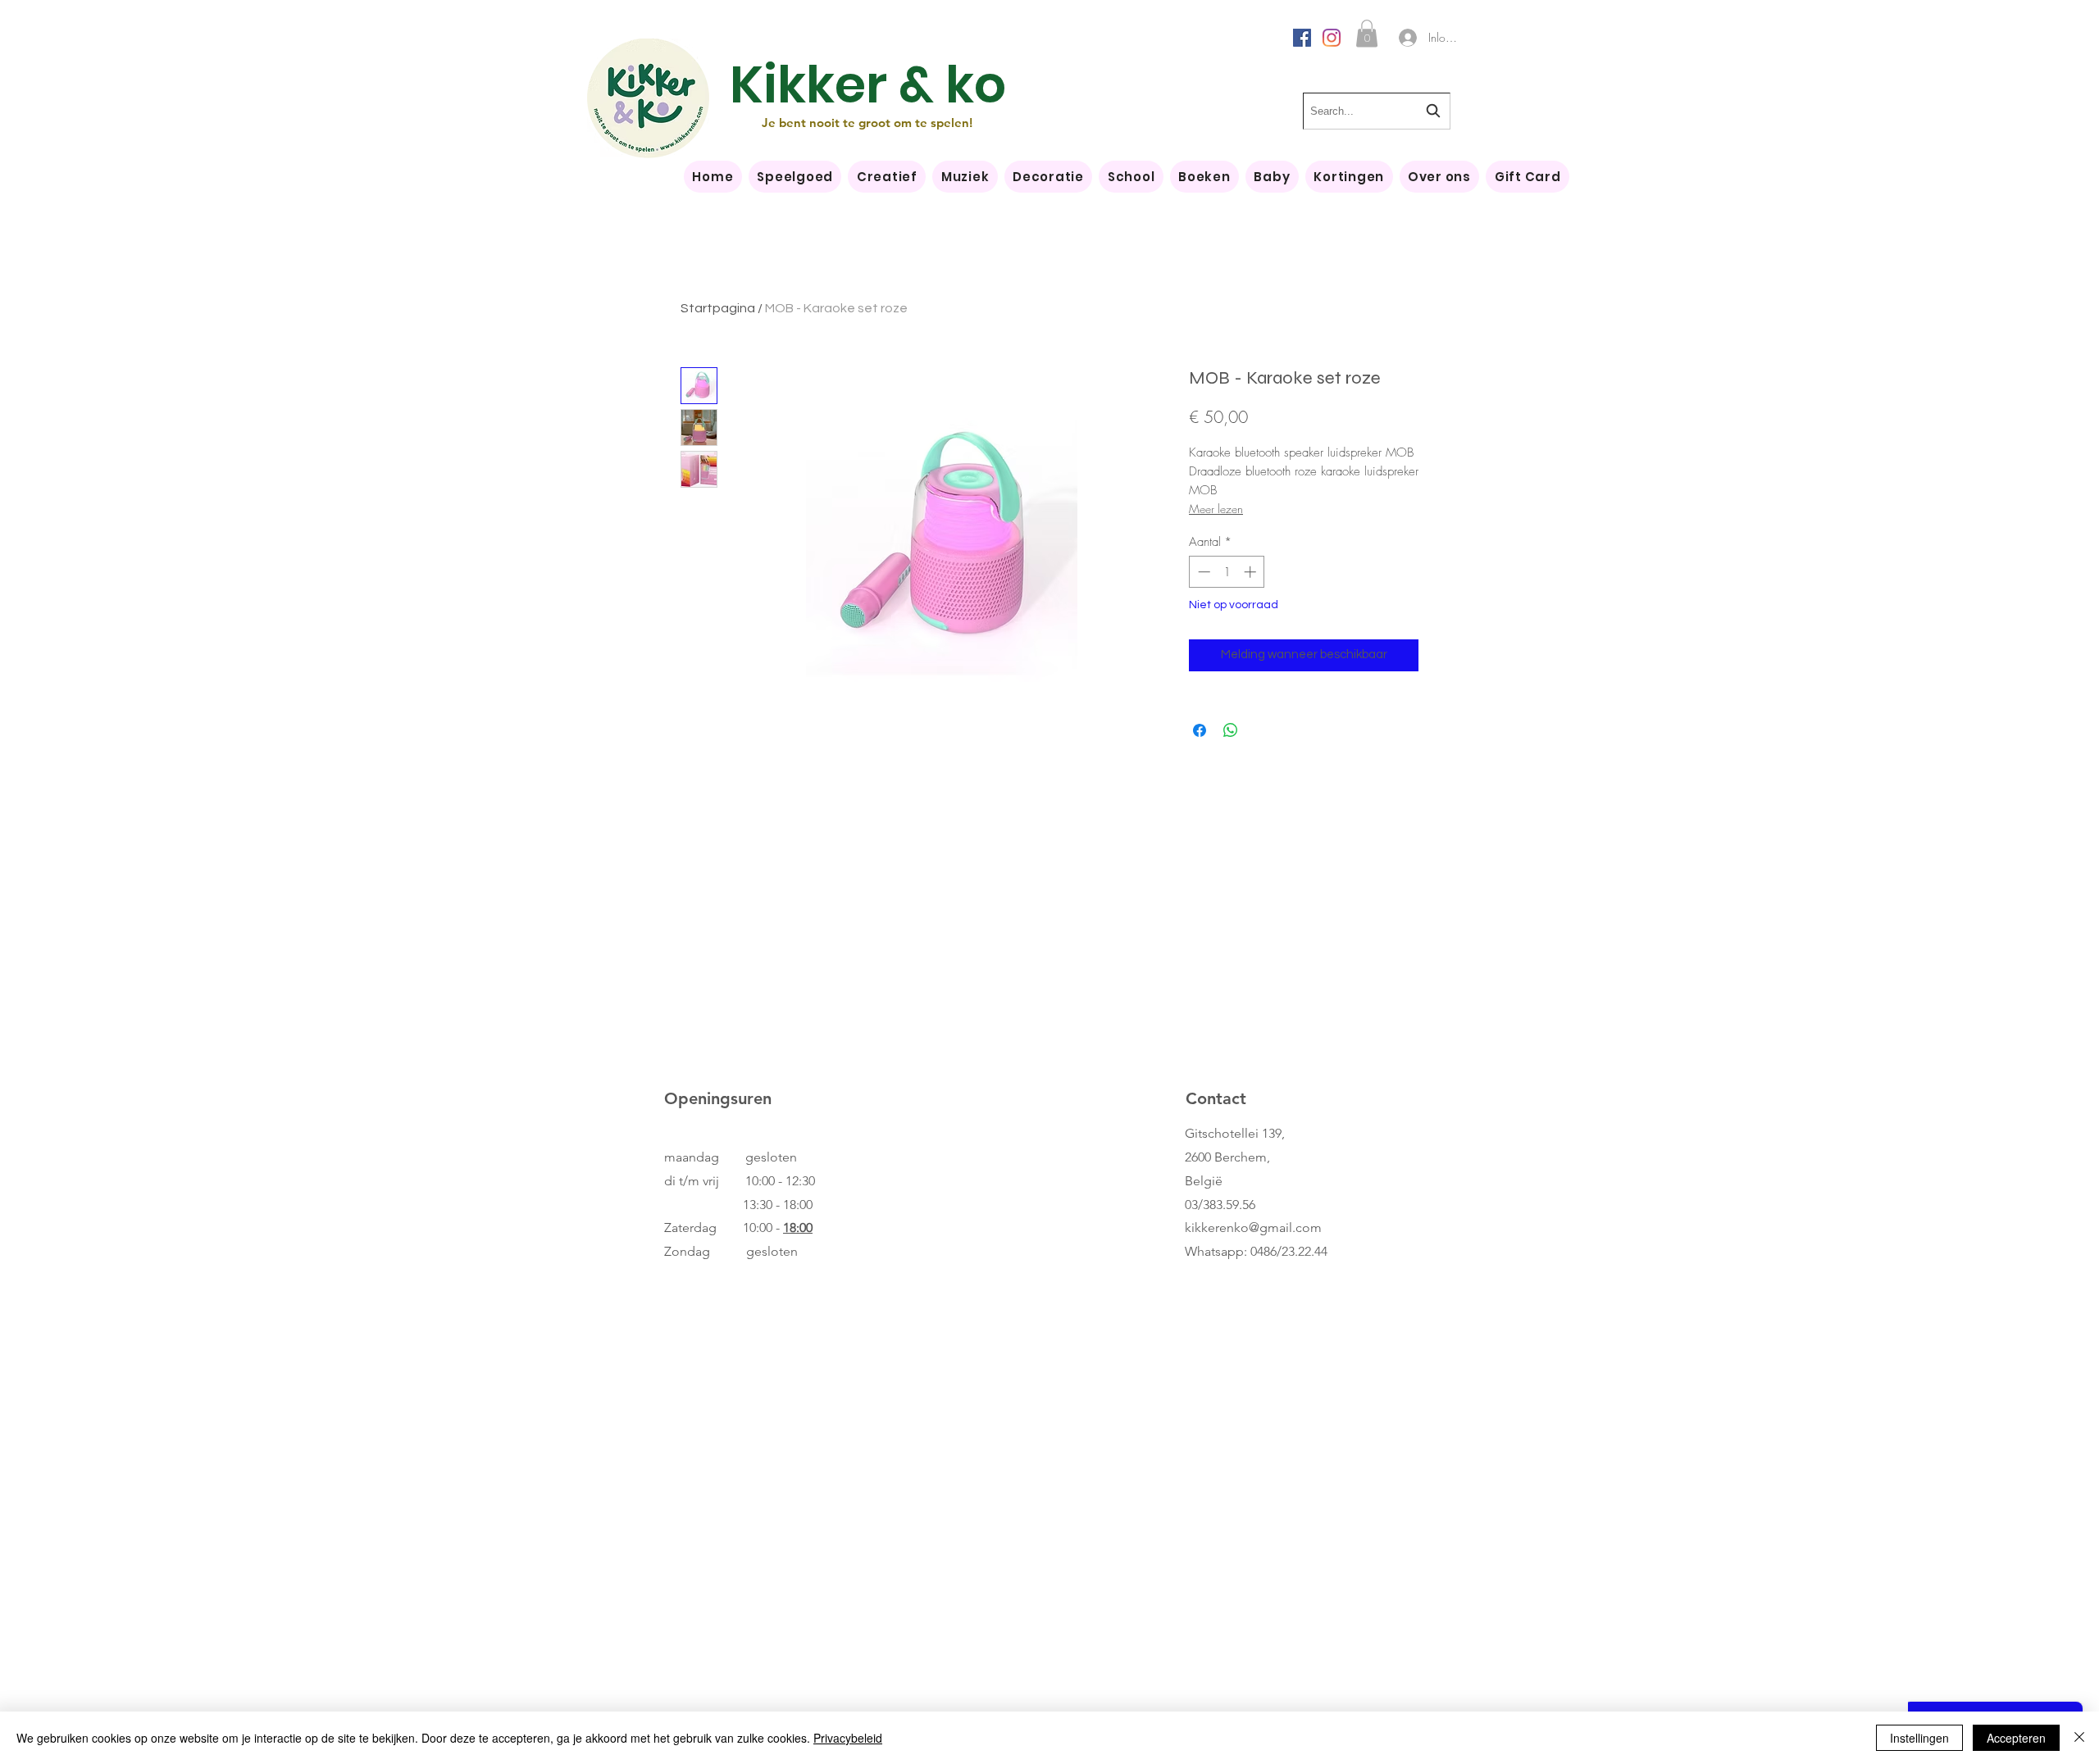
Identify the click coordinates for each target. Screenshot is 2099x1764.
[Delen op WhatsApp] (1231, 730)
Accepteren (2016, 1738)
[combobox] (1377, 111)
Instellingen (1919, 1738)
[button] (1367, 33)
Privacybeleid (848, 1738)
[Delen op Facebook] (1200, 730)
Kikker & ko (868, 85)
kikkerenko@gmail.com (1253, 1228)
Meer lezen (1216, 509)
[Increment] (1252, 572)
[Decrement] (1202, 572)
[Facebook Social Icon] (1302, 38)
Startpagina (718, 308)
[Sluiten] (2079, 1738)
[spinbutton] (1227, 572)
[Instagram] (1332, 38)
